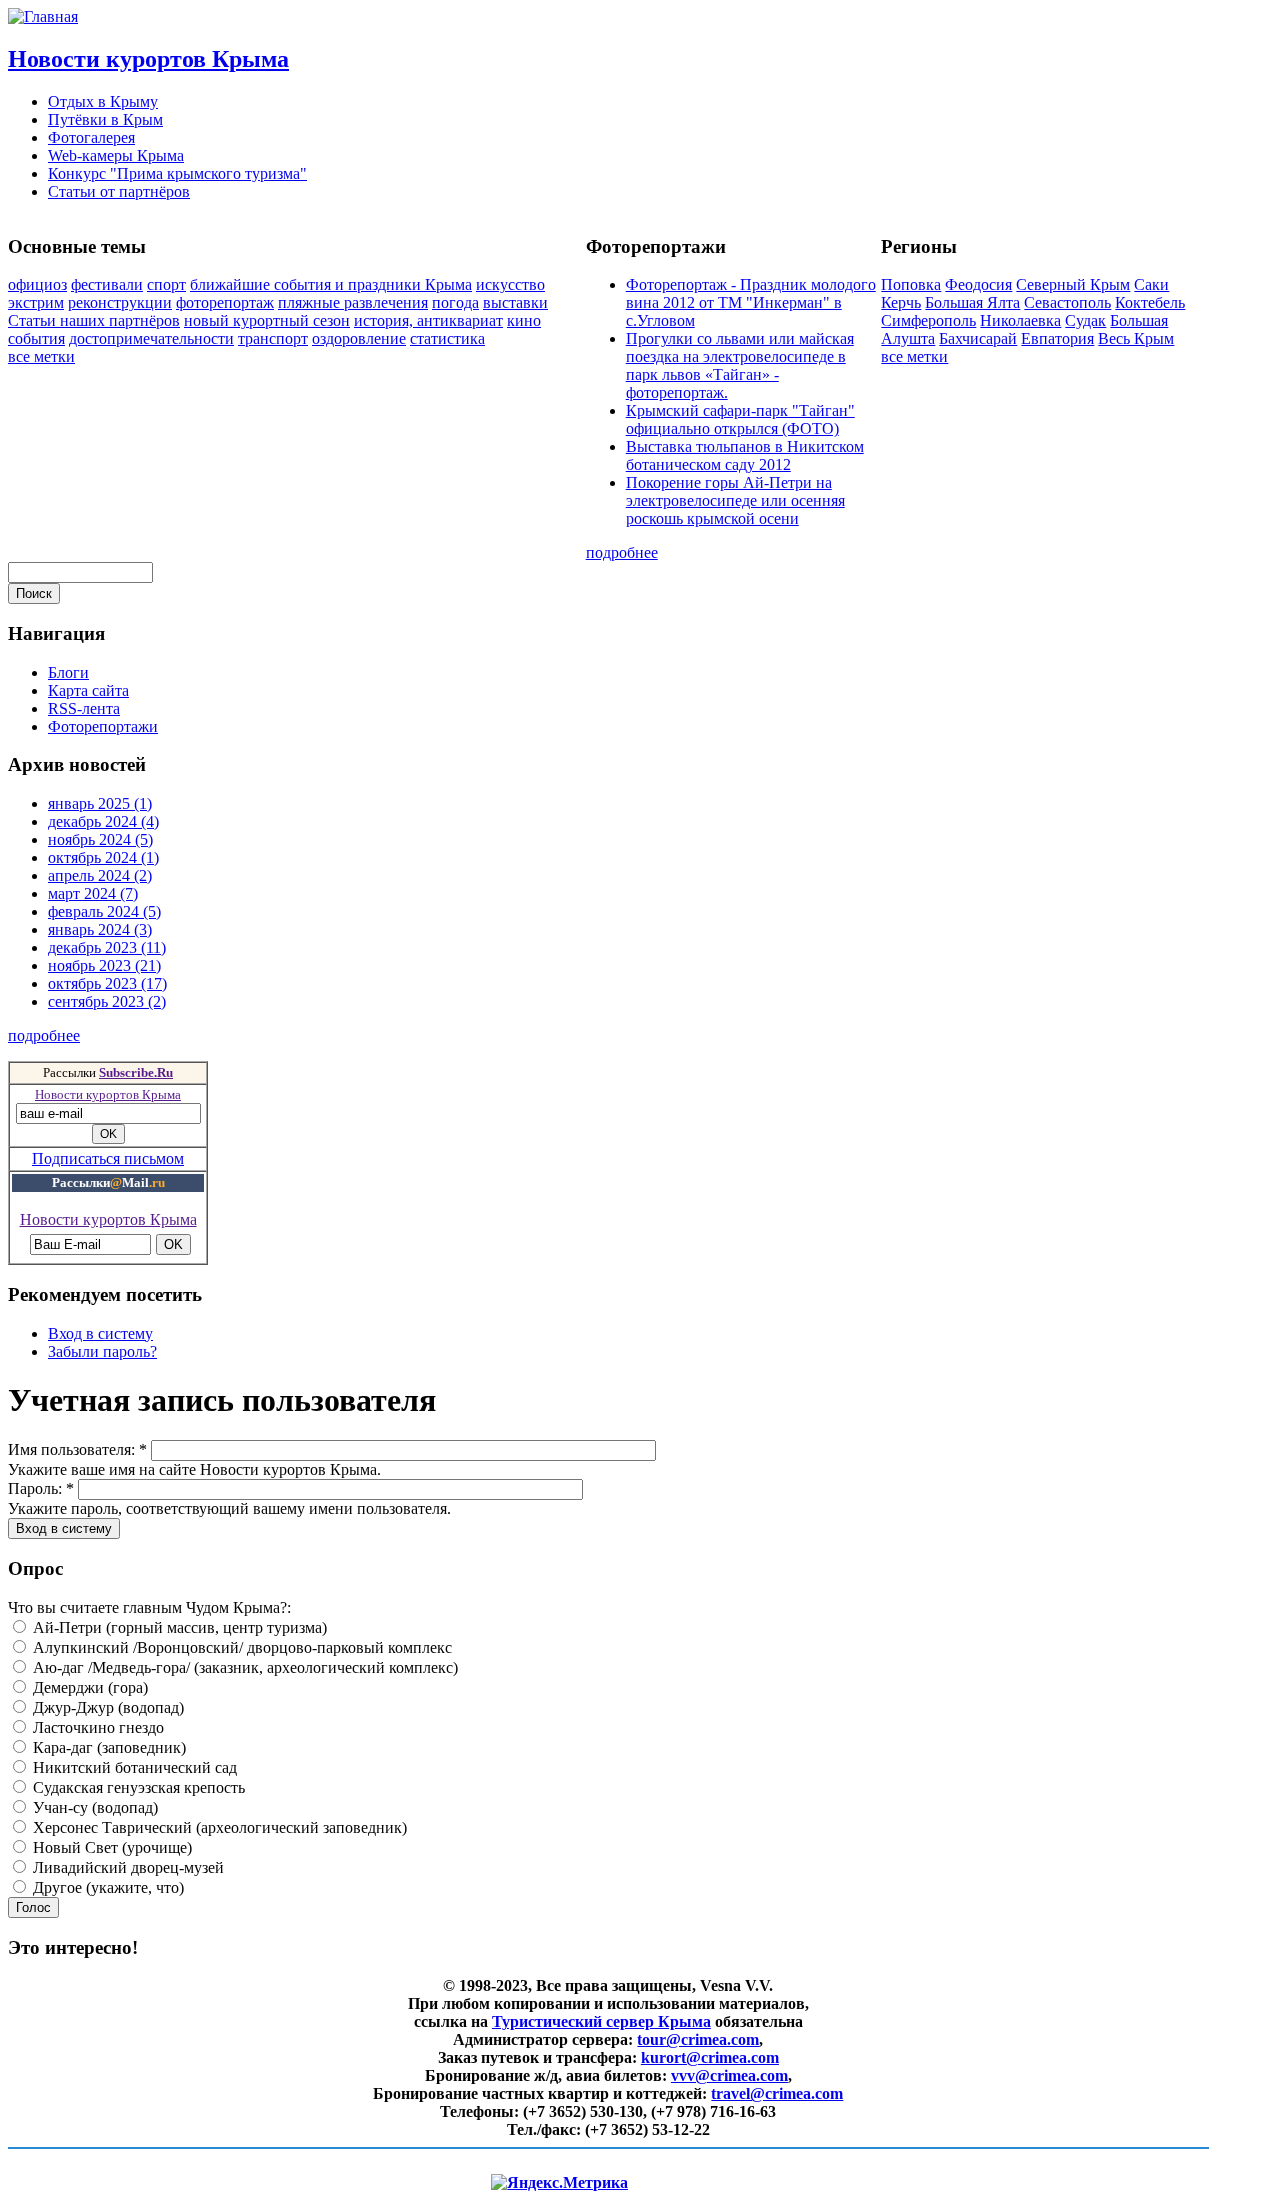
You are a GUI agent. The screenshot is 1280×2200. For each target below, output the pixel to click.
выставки (515, 302)
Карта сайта (88, 690)
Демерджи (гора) (88, 1687)
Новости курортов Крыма (148, 59)
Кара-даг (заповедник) (107, 1747)
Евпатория (1057, 338)
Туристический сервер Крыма (601, 2021)
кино (524, 320)
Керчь (901, 302)
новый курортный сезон (267, 320)
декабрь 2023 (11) (107, 947)
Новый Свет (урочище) (110, 1847)
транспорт (273, 338)
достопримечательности (151, 338)
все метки (41, 356)
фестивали (107, 284)
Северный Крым (1073, 284)
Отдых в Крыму (103, 101)
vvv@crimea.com (729, 2075)
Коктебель (1150, 302)
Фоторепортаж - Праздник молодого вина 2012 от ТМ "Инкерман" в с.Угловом (751, 302)
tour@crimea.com (698, 2039)
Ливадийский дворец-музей (126, 1867)
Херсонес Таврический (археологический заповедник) (218, 1827)
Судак (1085, 320)
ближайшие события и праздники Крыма (331, 284)
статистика (447, 338)
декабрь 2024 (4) (103, 821)
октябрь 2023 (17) (107, 983)
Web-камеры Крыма (116, 155)
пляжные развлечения (353, 302)
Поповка (911, 284)
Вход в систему (100, 1333)
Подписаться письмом (108, 1158)
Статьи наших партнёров (94, 320)
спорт (166, 284)
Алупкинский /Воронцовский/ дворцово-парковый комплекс (240, 1647)
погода (455, 302)
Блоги (68, 672)
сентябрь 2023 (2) (107, 1001)
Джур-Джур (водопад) (106, 1707)
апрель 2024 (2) (100, 875)
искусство (510, 284)
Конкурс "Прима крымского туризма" (177, 173)
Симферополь (928, 320)
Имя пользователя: (77, 1449)
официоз (37, 284)
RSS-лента (84, 708)
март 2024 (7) (93, 893)
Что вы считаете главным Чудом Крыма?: (149, 1607)
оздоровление (359, 338)
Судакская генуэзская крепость (137, 1787)
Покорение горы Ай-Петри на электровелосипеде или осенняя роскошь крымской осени (735, 500)
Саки (1151, 284)
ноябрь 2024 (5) (100, 839)
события (36, 338)
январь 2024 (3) (100, 929)
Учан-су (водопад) (93, 1807)
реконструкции (120, 302)
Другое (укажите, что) (106, 1887)
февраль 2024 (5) (104, 911)
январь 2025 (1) (100, 803)
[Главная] (43, 16)
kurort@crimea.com (710, 2057)
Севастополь (1067, 302)
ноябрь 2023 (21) (104, 965)
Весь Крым (1136, 338)
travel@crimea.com (777, 2093)
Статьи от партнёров (119, 191)
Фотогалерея (91, 137)
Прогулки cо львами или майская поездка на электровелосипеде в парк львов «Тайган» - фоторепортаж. (740, 365)
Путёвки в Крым (105, 119)
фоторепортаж (225, 302)
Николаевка (1020, 320)
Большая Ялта (972, 302)
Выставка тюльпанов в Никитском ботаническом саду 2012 (745, 455)
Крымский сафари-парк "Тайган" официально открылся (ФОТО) (740, 419)
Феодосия (978, 284)
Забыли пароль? (102, 1351)
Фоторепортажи (103, 726)
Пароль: (41, 1488)
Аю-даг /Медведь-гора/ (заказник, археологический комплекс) (243, 1667)
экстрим (36, 302)
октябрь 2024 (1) (103, 857)
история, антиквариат (428, 320)
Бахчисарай (978, 338)
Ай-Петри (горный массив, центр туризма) (178, 1627)
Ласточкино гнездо (96, 1727)
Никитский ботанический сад (133, 1767)
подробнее (622, 552)
